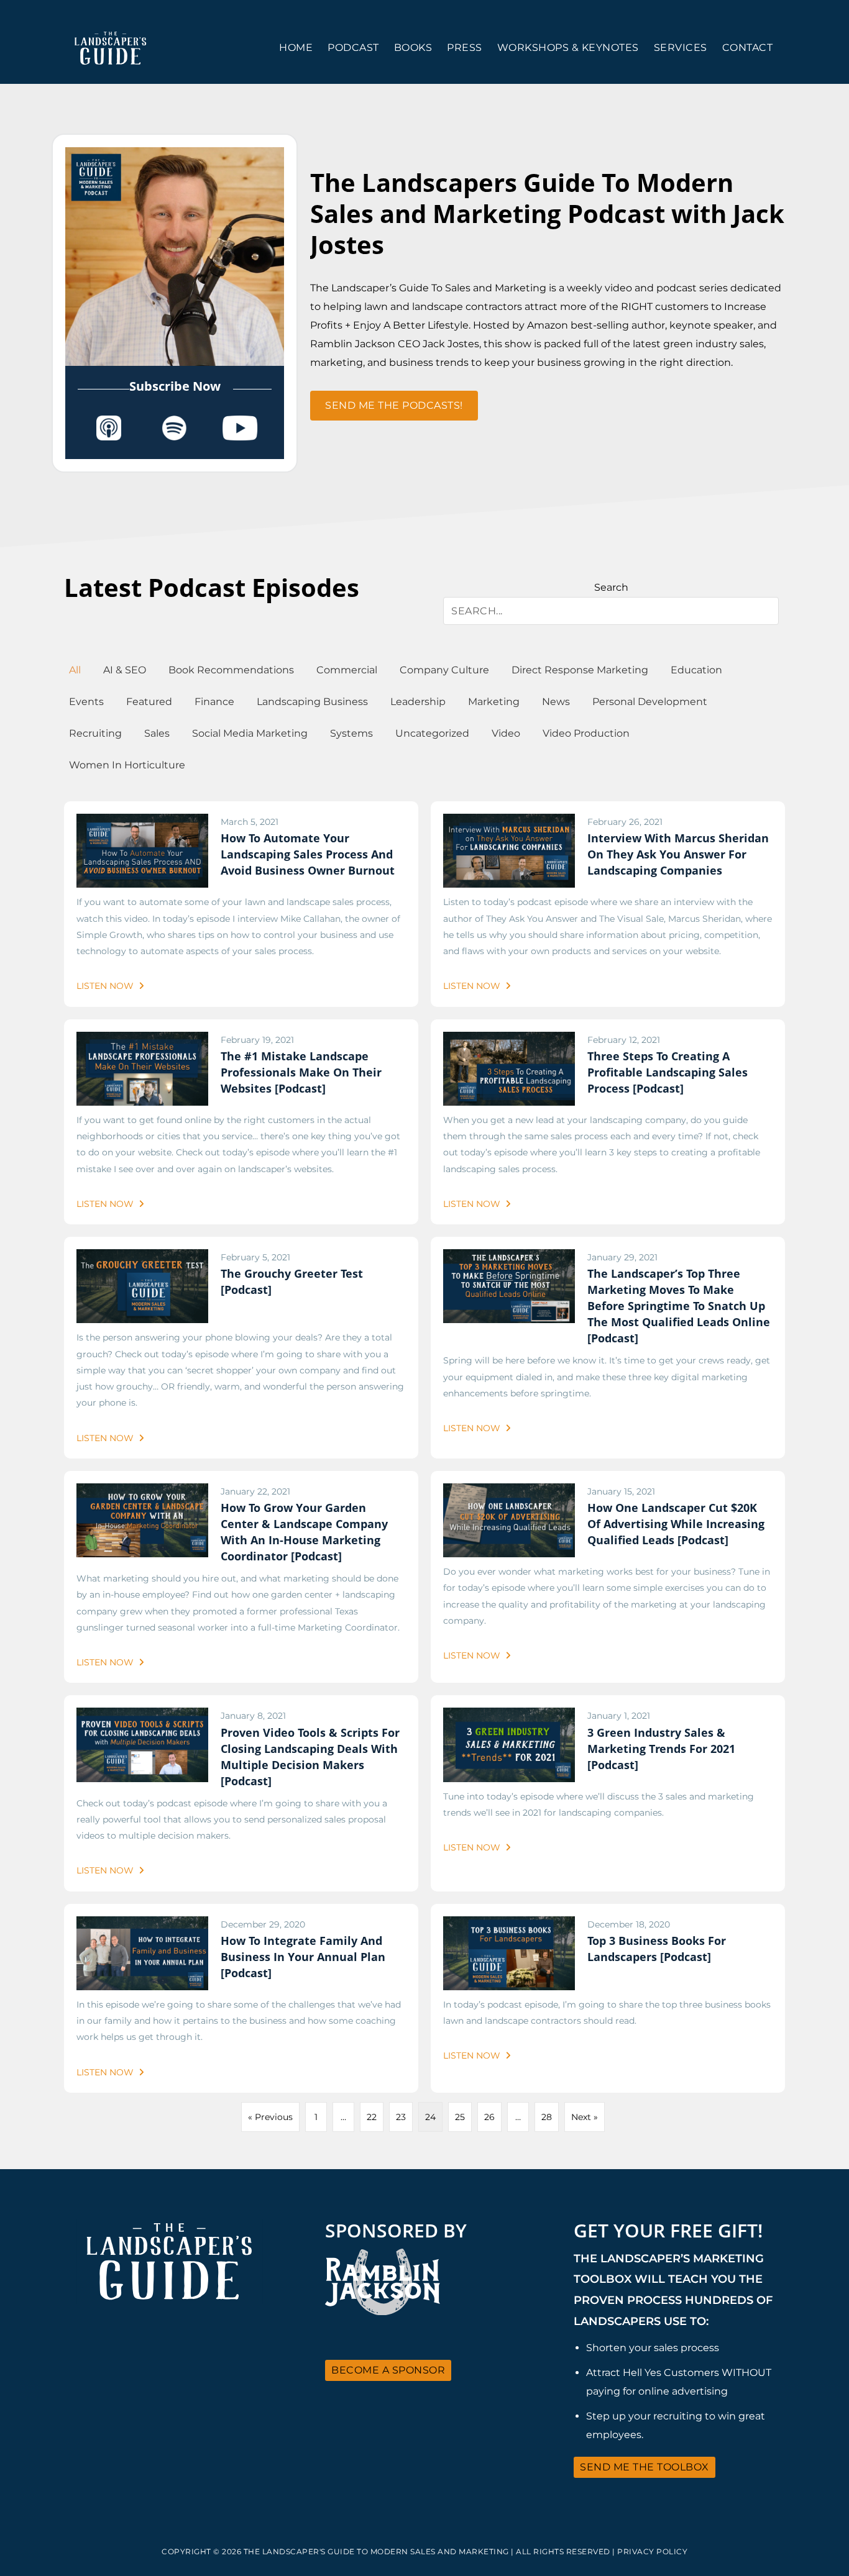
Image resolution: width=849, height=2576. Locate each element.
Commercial (347, 670)
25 (460, 2117)
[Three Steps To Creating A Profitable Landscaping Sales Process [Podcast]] (509, 1040)
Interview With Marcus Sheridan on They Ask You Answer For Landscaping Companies (678, 854)
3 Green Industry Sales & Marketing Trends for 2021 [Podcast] (661, 1749)
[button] (394, 406)
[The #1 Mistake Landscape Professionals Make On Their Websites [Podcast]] (142, 1040)
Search (611, 587)
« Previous (270, 2117)
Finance (214, 702)
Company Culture (444, 670)
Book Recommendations (231, 670)
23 (401, 2117)
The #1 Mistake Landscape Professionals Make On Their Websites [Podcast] (301, 1072)
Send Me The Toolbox (645, 2467)
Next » (585, 2117)
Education (696, 670)
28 (547, 2117)
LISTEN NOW (106, 986)
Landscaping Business (312, 702)
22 (372, 2117)
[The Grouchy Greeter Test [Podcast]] (142, 1257)
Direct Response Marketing (580, 670)
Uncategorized (432, 733)
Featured (149, 702)
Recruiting (95, 733)
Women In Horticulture (127, 765)
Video (506, 733)
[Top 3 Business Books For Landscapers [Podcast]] (509, 1924)
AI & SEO (125, 670)
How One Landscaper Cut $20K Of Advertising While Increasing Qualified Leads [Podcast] (676, 1524)
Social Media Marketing (250, 733)
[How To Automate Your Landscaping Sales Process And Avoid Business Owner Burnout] (142, 822)
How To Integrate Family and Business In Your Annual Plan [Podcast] (303, 1957)
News (556, 702)
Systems (351, 733)
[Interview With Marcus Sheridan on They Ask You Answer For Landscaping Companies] (509, 822)
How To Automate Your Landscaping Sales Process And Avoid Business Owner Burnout (308, 854)
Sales (157, 733)
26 (489, 2117)
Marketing (494, 702)
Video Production (586, 733)
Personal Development (650, 702)
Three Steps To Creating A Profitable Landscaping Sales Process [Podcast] (668, 1072)
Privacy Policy (652, 2551)
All (75, 670)
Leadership (418, 702)
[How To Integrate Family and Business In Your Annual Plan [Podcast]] (142, 1924)
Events (86, 702)
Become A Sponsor (388, 2370)
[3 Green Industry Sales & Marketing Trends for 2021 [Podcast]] (509, 1716)
